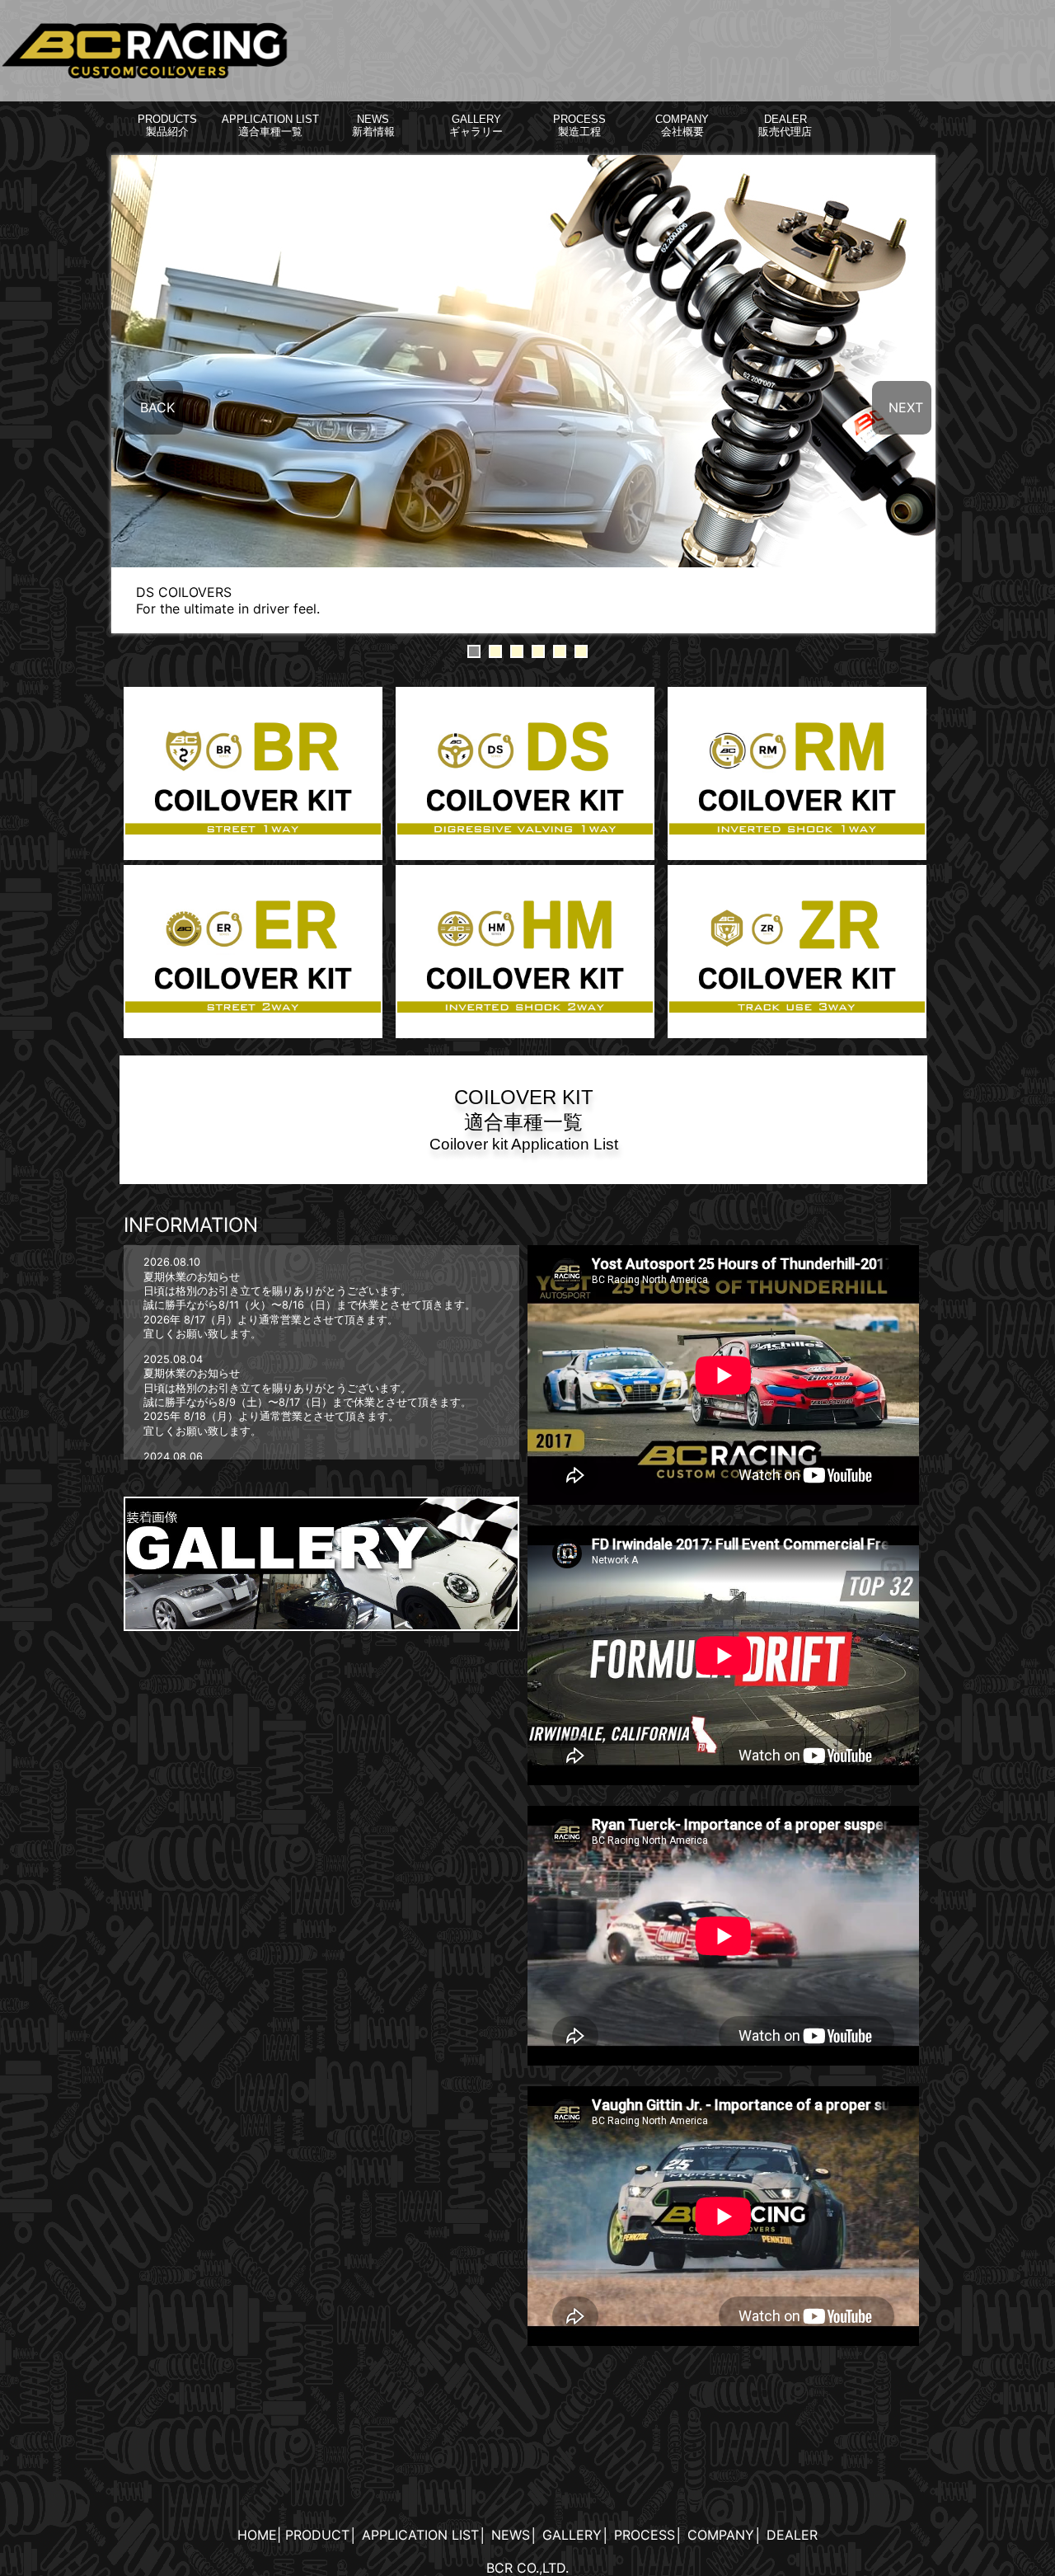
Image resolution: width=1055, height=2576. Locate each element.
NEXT (906, 407)
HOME (257, 2535)
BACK (157, 407)
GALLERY (572, 2535)
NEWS (511, 2535)
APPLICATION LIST (420, 2535)
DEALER (792, 2535)
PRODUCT (317, 2535)
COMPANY (721, 2535)
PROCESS (645, 2535)
